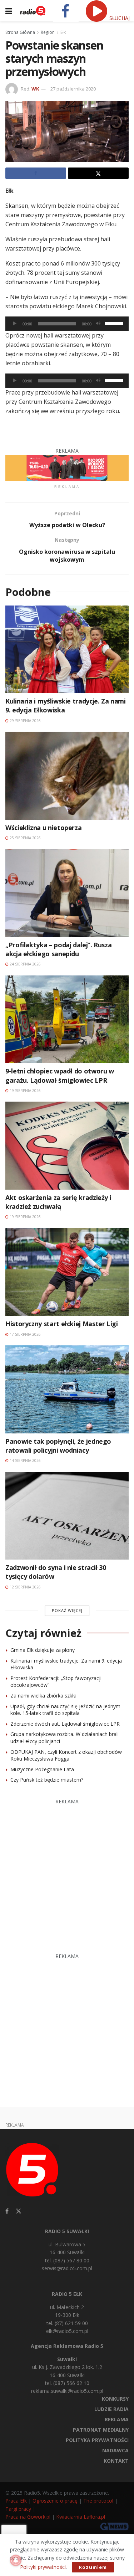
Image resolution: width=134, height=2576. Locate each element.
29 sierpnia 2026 (25, 721)
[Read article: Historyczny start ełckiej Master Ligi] (67, 1272)
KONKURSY (115, 2399)
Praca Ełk (16, 2501)
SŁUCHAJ (119, 18)
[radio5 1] (67, 467)
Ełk (63, 32)
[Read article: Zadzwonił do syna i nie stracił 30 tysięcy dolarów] (67, 1516)
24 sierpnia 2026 (25, 964)
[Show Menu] (9, 11)
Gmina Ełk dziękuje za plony (43, 1650)
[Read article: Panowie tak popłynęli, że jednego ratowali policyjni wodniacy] (67, 1389)
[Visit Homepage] (33, 11)
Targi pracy (18, 2509)
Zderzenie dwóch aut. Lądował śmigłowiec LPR (65, 1724)
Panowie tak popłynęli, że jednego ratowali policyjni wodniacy (58, 1446)
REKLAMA (117, 2419)
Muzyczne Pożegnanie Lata (42, 1769)
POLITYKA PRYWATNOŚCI (97, 2440)
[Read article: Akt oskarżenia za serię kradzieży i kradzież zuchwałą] (67, 1146)
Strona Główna (20, 32)
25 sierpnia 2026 (25, 838)
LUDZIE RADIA (111, 2409)
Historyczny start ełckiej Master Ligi (62, 1324)
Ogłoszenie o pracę (55, 2501)
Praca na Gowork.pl (28, 2517)
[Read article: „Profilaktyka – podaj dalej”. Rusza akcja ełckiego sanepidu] (67, 893)
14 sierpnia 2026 (25, 1460)
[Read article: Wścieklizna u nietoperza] (67, 776)
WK (35, 89)
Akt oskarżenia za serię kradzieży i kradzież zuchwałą (58, 1202)
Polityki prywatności (43, 2567)
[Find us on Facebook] (7, 2211)
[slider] (115, 323)
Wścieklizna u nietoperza (43, 828)
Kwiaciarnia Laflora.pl (81, 2517)
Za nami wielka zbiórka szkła (43, 1696)
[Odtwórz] (15, 324)
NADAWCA (115, 2450)
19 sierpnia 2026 (25, 1091)
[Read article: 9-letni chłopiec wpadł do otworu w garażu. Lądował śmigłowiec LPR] (67, 1019)
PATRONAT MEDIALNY (101, 2430)
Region (48, 32)
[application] (67, 324)
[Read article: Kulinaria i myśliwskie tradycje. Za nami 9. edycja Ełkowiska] (67, 650)
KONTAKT (116, 2461)
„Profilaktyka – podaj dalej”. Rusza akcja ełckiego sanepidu (58, 949)
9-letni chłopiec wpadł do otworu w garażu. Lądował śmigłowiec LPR (60, 1075)
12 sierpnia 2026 (25, 1587)
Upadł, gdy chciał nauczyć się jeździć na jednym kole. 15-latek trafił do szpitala (65, 1710)
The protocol (98, 2501)
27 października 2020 (73, 89)
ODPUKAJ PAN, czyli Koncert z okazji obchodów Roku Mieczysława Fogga (66, 1755)
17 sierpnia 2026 (25, 1334)
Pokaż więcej (67, 1610)
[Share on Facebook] (36, 173)
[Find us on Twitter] (19, 2211)
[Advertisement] (67, 1872)
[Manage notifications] (16, 2560)
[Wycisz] (98, 324)
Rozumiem (93, 2567)
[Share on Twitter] (98, 173)
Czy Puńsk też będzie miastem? (47, 1780)
